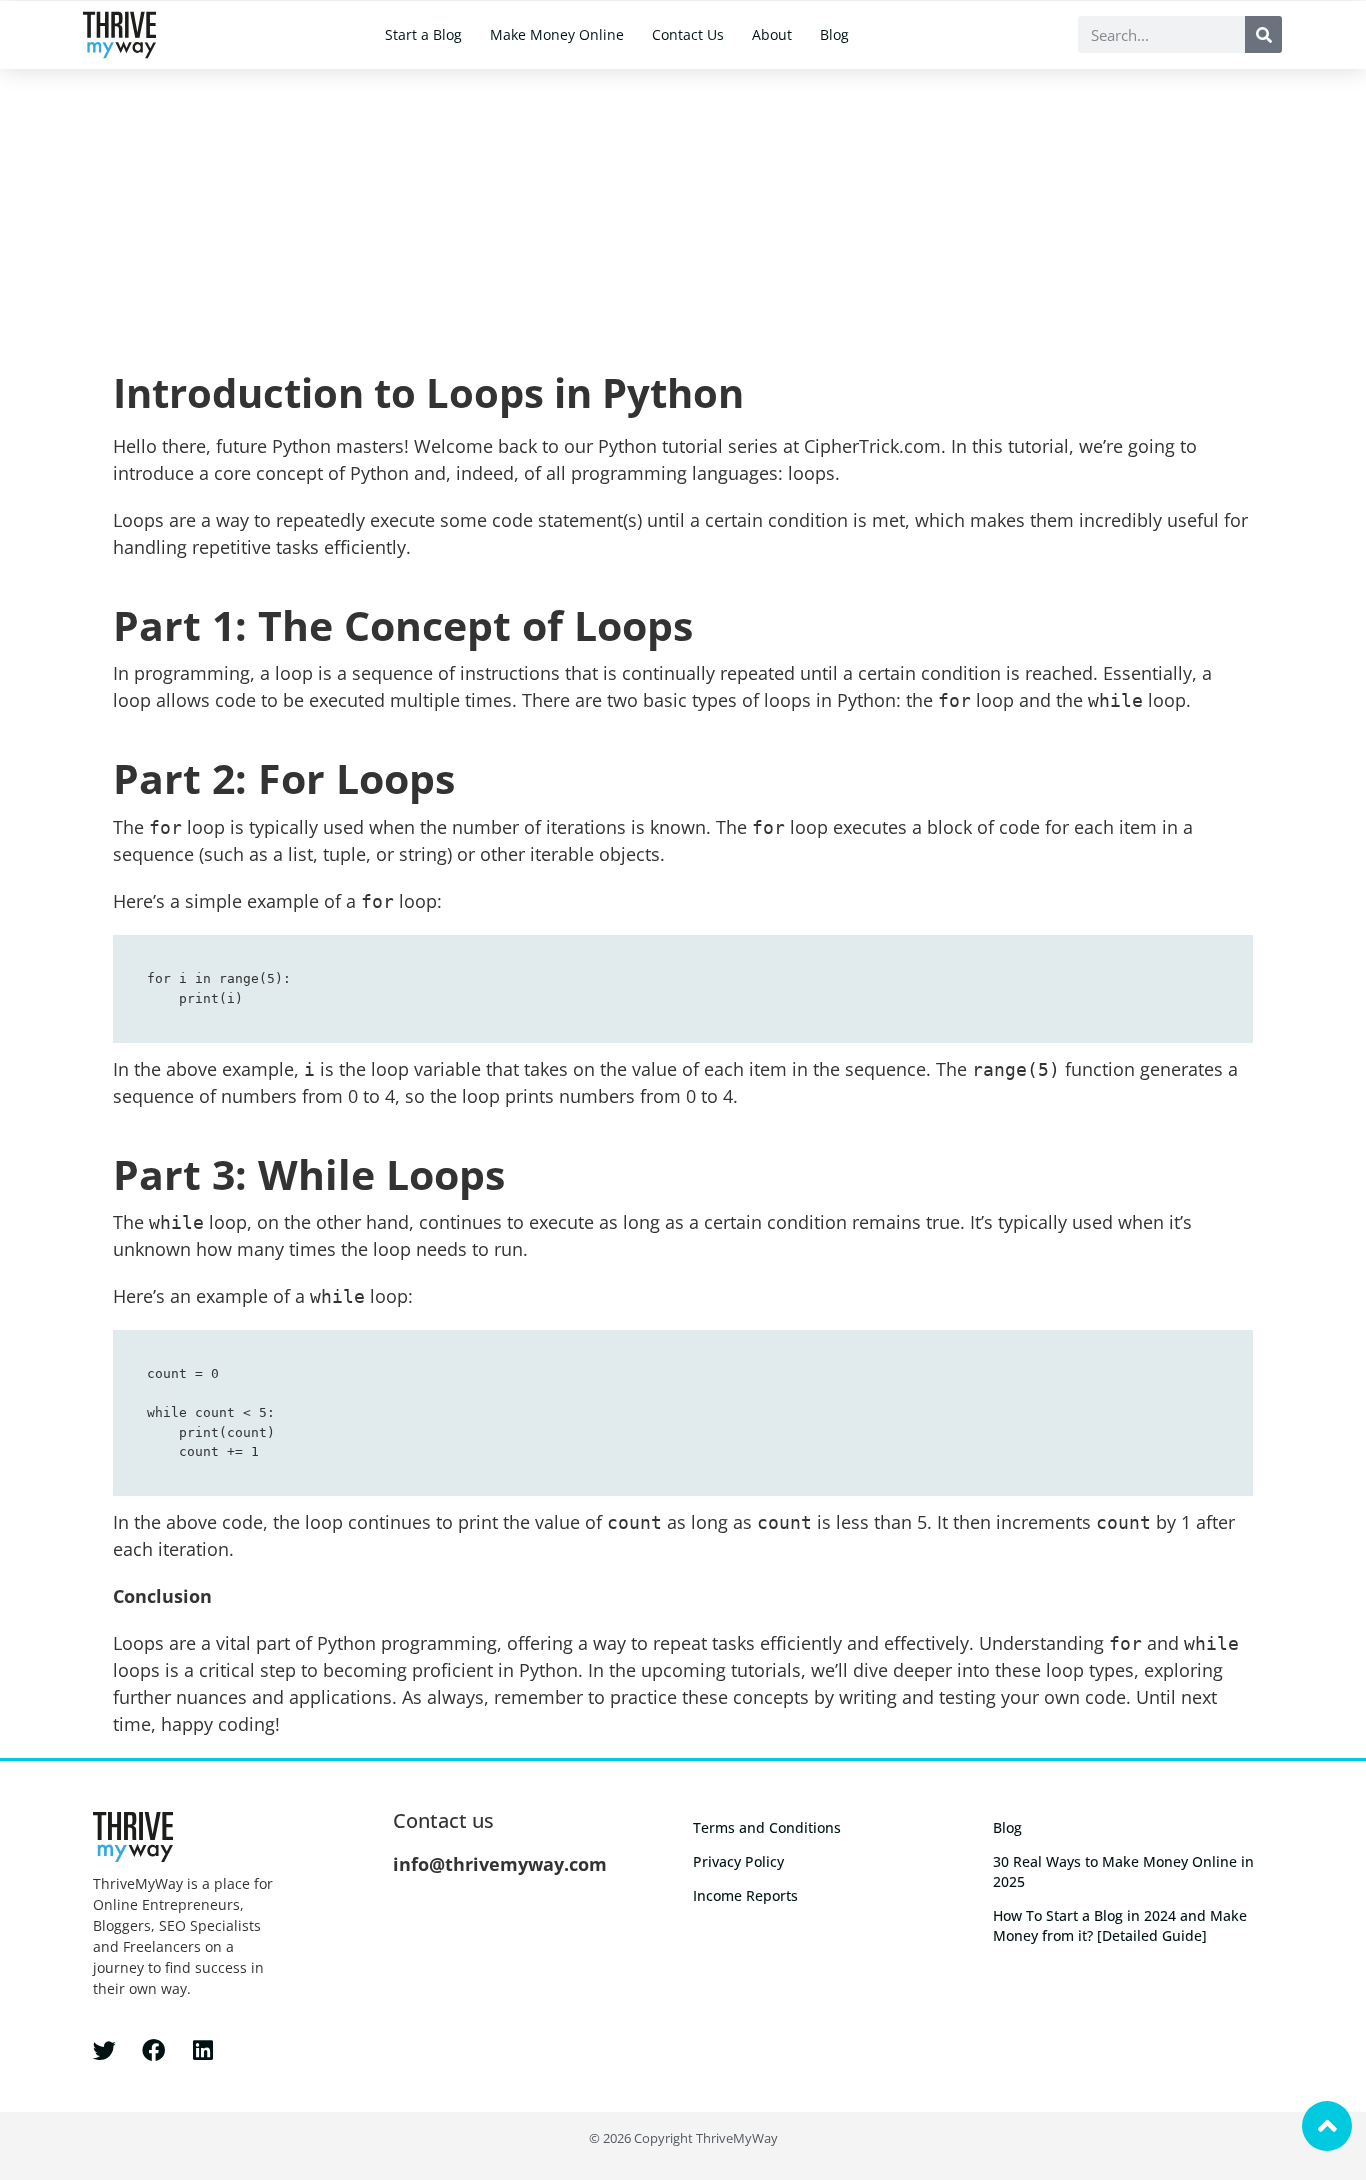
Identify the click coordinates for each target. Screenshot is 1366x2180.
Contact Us (688, 34)
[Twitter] (104, 2050)
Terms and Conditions (767, 1827)
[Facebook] (153, 2050)
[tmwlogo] (119, 35)
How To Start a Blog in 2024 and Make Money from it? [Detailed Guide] (1120, 1925)
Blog (834, 34)
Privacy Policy (738, 1861)
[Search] (1263, 34)
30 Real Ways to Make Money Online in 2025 (1123, 1871)
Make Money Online (557, 34)
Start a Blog (423, 34)
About (772, 34)
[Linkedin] (202, 2050)
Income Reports (745, 1895)
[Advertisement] (683, 219)
